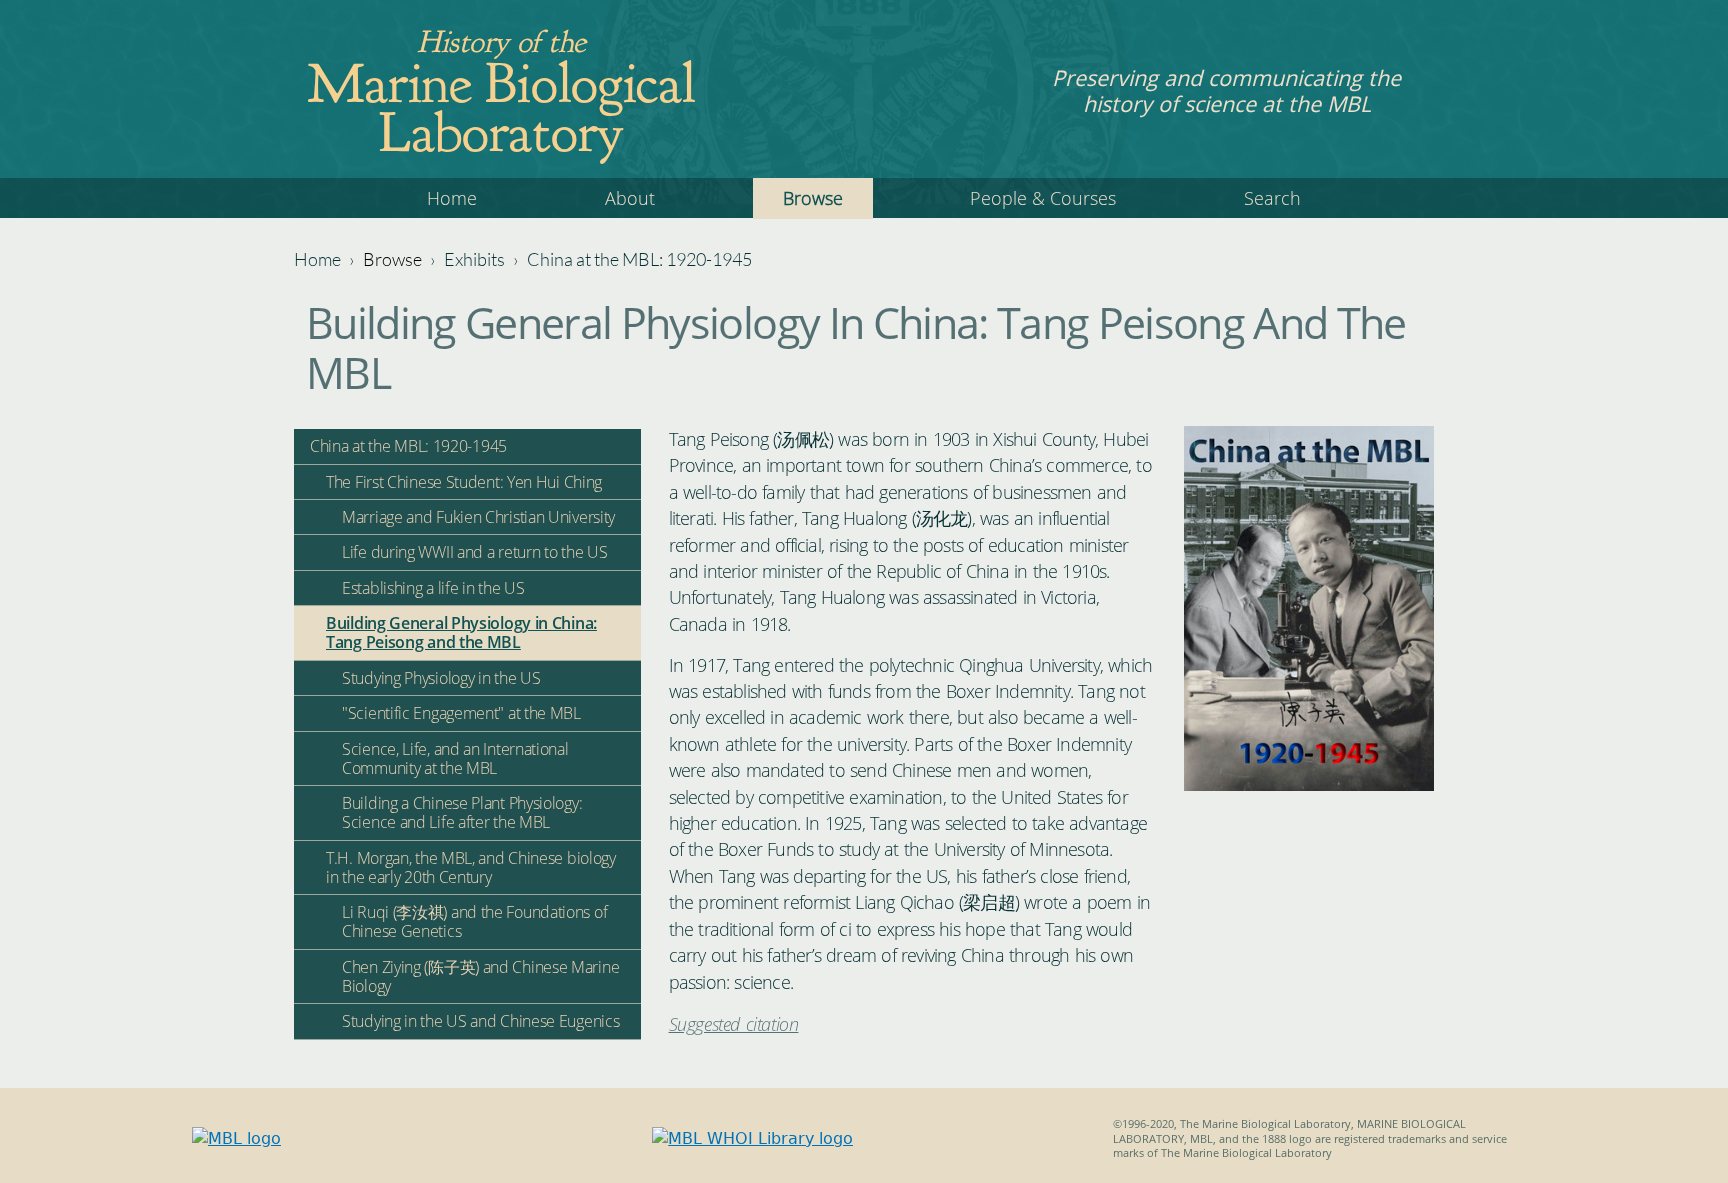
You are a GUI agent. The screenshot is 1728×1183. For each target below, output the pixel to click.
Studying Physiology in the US (441, 678)
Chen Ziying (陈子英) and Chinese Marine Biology (480, 976)
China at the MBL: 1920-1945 (639, 259)
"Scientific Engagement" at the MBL (461, 713)
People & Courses (1043, 198)
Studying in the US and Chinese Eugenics (480, 1021)
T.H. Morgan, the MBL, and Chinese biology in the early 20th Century (471, 867)
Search (1272, 198)
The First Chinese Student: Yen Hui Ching (464, 482)
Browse (813, 198)
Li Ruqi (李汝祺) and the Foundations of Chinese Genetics (474, 921)
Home (452, 198)
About (630, 198)
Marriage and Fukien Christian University (478, 517)
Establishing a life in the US (433, 588)
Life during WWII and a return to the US (474, 552)
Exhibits (474, 259)
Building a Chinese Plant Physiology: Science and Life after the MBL (462, 812)
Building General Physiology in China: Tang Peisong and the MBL (461, 632)
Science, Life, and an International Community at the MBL (455, 758)
